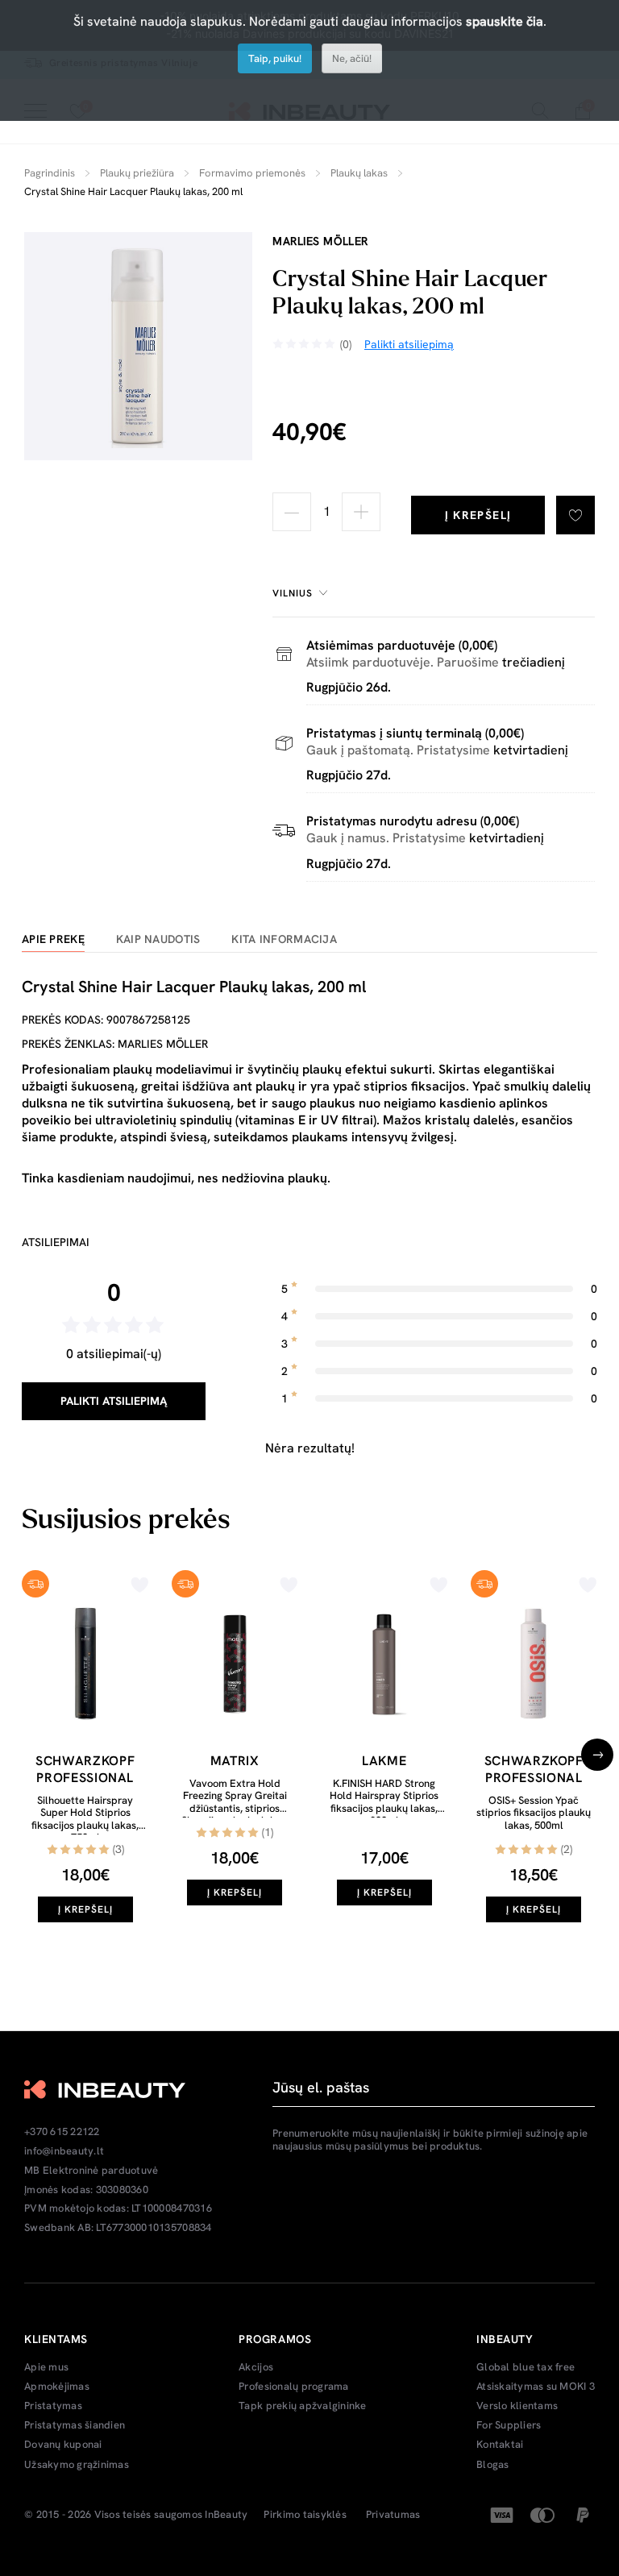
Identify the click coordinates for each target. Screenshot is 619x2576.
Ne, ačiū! (352, 58)
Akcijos (256, 2367)
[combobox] (302, 593)
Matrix (235, 1761)
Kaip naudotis (158, 939)
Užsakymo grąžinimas (77, 2465)
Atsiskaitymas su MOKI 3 (536, 2387)
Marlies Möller (320, 241)
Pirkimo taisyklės (305, 2515)
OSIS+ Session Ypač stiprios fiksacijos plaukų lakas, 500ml (534, 1813)
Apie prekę (53, 939)
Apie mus (46, 2367)
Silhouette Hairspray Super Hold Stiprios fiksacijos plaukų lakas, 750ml (85, 1819)
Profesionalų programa (293, 2387)
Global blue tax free (526, 2367)
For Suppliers (509, 2425)
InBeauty (226, 2515)
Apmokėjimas (57, 2387)
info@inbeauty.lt (64, 2151)
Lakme (384, 1761)
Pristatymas (53, 2406)
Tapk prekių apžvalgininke (303, 2406)
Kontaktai (500, 2445)
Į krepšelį (478, 515)
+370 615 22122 (62, 2132)
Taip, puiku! (275, 58)
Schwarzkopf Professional (85, 1769)
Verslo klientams (517, 2406)
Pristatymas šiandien (75, 2425)
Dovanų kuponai (63, 2445)
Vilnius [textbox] (293, 593)
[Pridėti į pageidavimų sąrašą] (575, 515)
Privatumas (393, 2515)
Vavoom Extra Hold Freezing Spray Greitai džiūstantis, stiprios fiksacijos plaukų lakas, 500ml (235, 1808)
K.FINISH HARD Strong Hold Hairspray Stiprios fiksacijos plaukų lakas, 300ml (384, 1802)
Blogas (493, 2465)
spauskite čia (505, 21)
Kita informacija (284, 939)
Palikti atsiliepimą (114, 1401)
